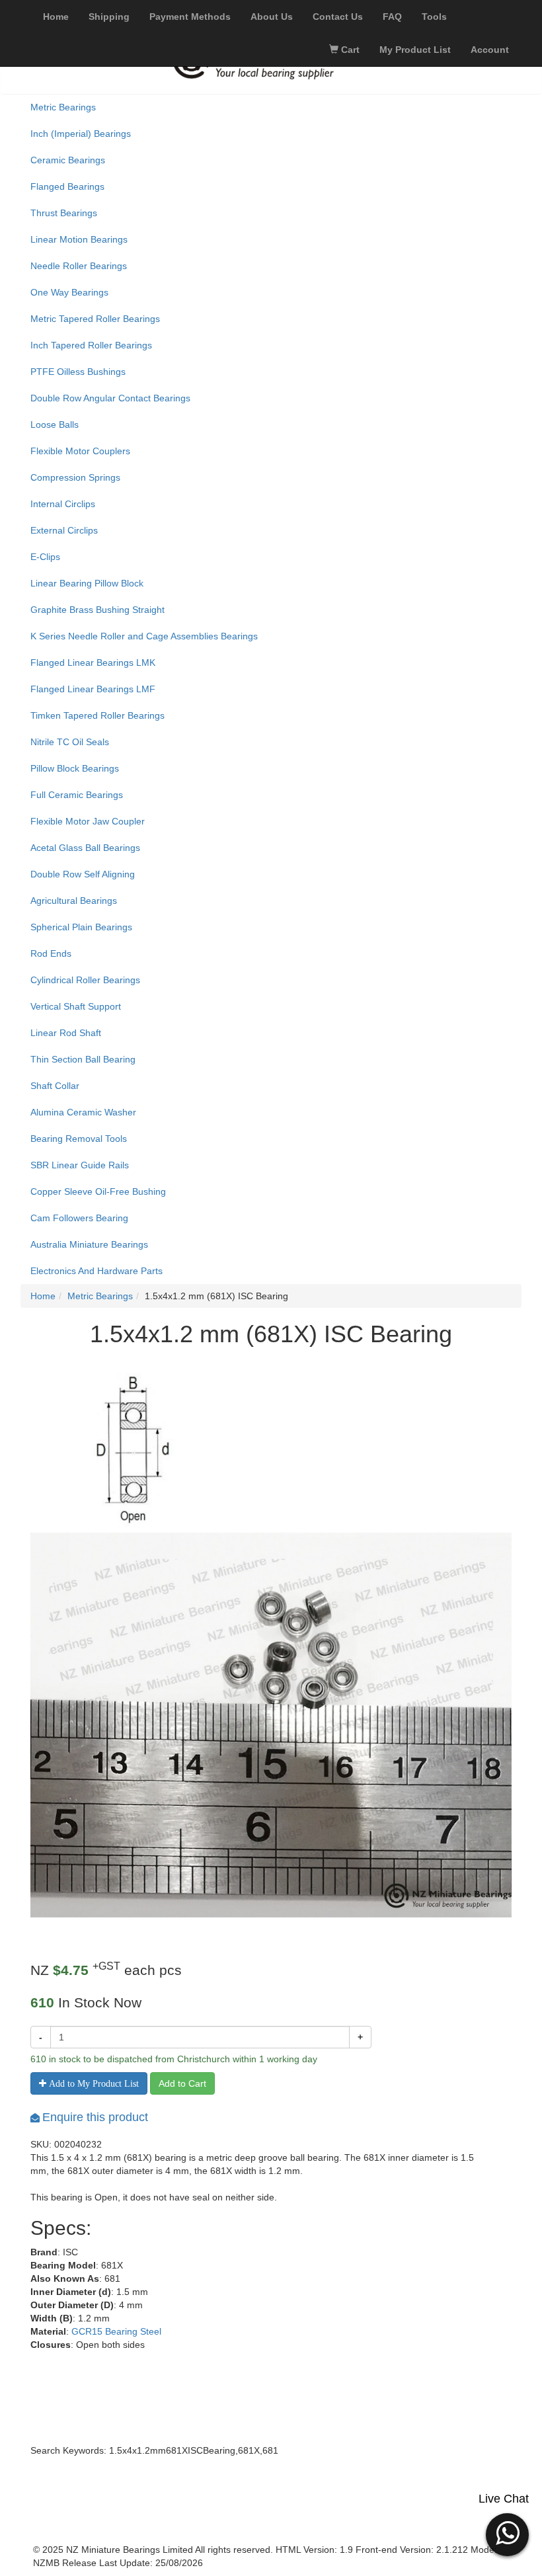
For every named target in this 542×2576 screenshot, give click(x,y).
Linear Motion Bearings (79, 239)
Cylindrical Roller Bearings (85, 980)
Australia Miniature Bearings (89, 1244)
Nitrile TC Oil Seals (70, 742)
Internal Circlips (63, 504)
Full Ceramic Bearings (77, 795)
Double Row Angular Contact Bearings (110, 398)
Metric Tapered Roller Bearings (95, 319)
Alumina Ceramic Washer (83, 1112)
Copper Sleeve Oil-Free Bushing (98, 1191)
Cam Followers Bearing (79, 1218)
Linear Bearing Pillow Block (87, 583)
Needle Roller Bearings (79, 266)
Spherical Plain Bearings (81, 927)
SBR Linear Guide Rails (80, 1165)
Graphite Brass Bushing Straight (97, 610)
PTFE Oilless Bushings (78, 372)
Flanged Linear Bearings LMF (93, 689)
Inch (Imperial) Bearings (81, 134)
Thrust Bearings (64, 213)
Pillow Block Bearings (75, 768)
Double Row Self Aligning (83, 874)
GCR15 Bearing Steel (116, 2331)
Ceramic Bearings (68, 160)
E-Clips (45, 557)
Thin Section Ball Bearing (83, 1059)
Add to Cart (182, 2083)
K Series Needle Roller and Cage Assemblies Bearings (144, 636)
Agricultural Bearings (74, 901)
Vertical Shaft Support (76, 1006)
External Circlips (64, 530)
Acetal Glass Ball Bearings (85, 848)
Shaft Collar (55, 1086)
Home (43, 1296)
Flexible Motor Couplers (80, 451)
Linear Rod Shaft (66, 1033)
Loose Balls (55, 424)
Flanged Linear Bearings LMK (93, 663)
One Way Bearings (69, 292)
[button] (507, 2533)
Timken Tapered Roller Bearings (97, 715)
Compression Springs (75, 477)
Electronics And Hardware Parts (97, 1271)
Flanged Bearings (67, 186)
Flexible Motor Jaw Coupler (88, 821)
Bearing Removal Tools (79, 1139)
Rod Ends (51, 953)
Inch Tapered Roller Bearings (91, 345)
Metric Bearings (63, 107)
